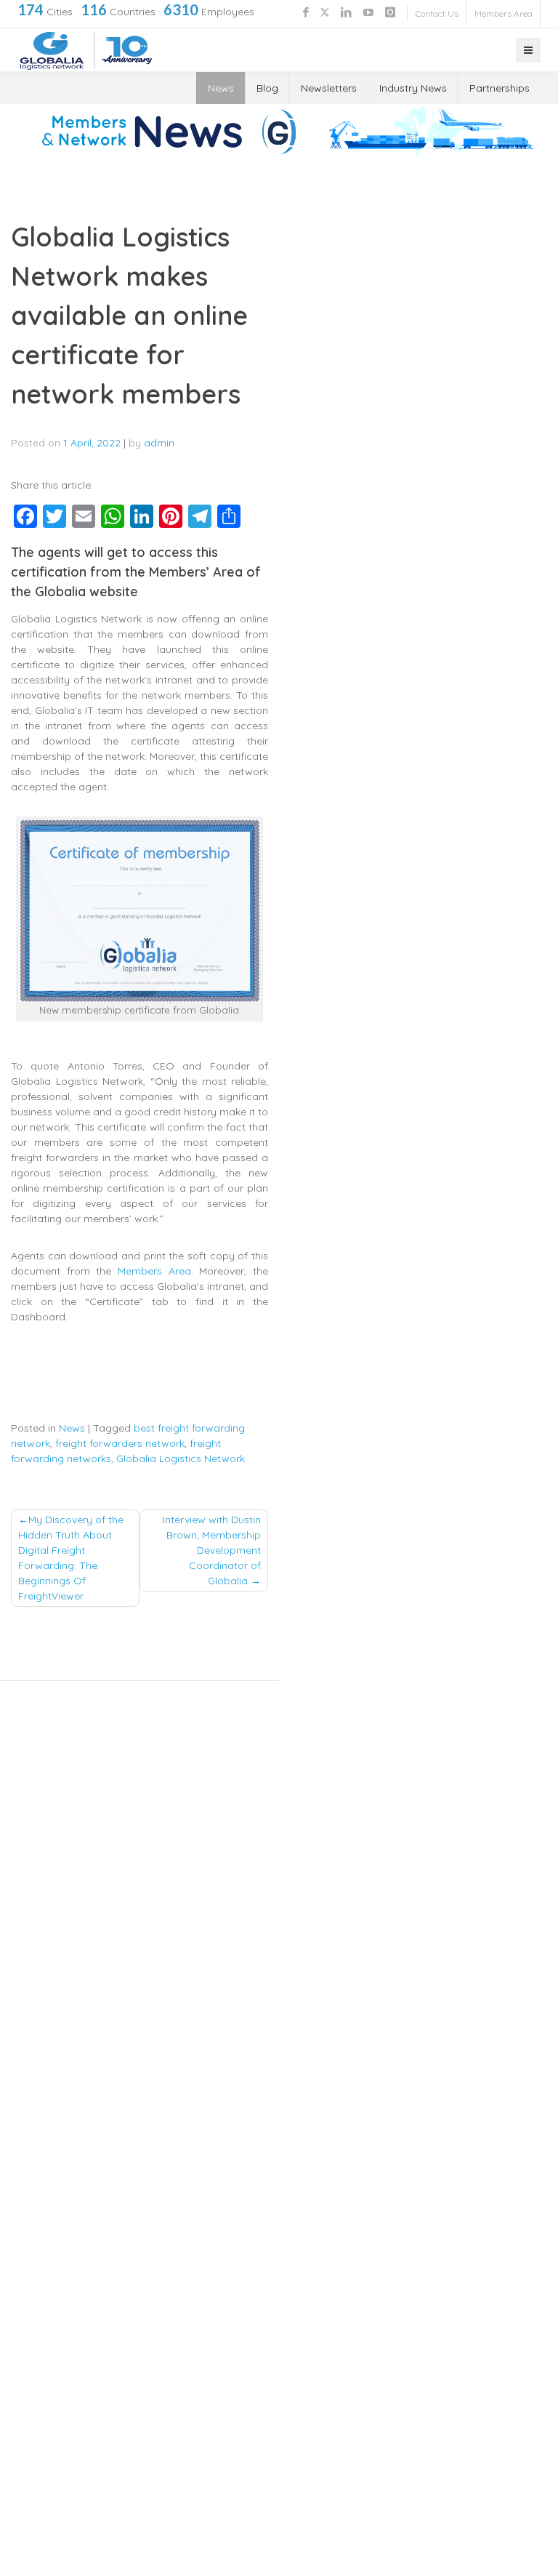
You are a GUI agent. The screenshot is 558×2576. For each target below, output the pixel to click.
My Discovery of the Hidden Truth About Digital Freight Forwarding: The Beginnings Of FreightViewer (71, 1558)
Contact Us (437, 13)
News (221, 88)
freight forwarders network (120, 1443)
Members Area (504, 13)
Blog (267, 88)
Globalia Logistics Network (181, 1458)
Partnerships (500, 88)
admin (159, 443)
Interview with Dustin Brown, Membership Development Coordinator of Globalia (212, 1550)
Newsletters (329, 88)
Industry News (413, 88)
